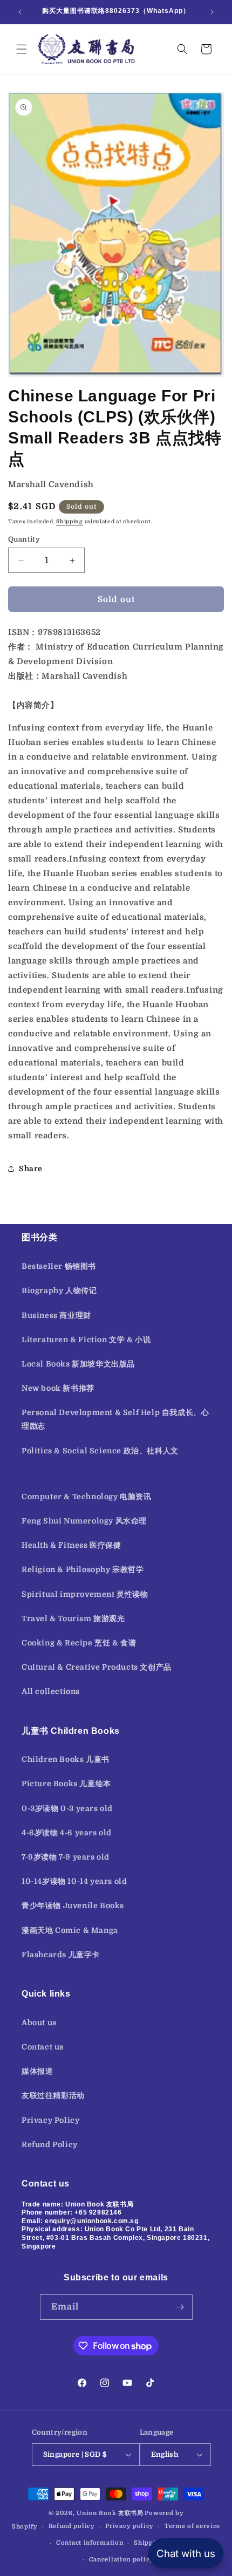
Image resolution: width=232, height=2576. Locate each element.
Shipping (70, 521)
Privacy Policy (50, 2120)
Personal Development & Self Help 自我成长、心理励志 (115, 1419)
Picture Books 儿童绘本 (66, 1784)
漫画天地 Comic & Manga (70, 1930)
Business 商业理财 (56, 1315)
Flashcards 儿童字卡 (61, 1955)
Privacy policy (129, 2526)
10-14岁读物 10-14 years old (74, 1881)
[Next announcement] (212, 12)
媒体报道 (37, 2071)
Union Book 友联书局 (110, 2513)
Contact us (43, 2047)
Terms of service (192, 2526)
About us (39, 2022)
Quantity (24, 539)
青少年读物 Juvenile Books (73, 1905)
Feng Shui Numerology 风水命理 (84, 1521)
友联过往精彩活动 (53, 2095)
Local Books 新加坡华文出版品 (78, 1364)
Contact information (90, 2543)
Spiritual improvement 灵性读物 (85, 1594)
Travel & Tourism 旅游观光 (73, 1618)
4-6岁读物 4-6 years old (67, 1833)
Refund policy (72, 2526)
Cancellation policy (121, 2560)
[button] (22, 49)
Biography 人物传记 (59, 1290)
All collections (51, 1691)
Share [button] (31, 1169)
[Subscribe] (180, 2307)
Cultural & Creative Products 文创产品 (97, 1667)
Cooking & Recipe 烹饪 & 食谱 (79, 1643)
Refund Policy (50, 2144)
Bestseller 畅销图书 (59, 1266)
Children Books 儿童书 (66, 1759)
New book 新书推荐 (58, 1388)
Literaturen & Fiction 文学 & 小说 (86, 1340)
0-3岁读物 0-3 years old (67, 1808)
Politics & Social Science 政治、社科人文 (100, 1451)
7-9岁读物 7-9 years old (66, 1857)
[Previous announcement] (20, 12)
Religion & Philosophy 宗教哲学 (83, 1569)
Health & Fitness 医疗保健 (71, 1545)
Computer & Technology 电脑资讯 (87, 1497)
